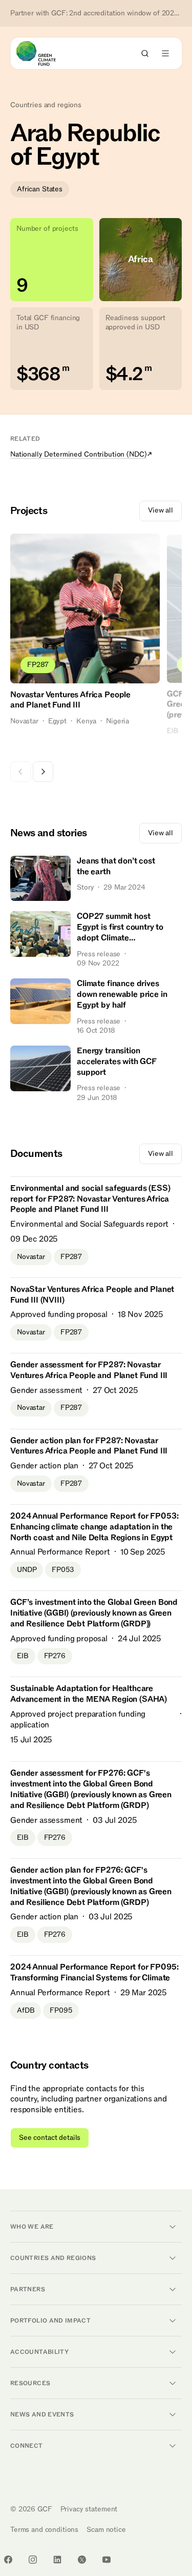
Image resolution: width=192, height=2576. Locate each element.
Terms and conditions (44, 2530)
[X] (82, 2560)
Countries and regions (46, 105)
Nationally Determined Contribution (78, 454)
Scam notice (106, 2530)
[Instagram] (33, 2560)
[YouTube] (106, 2560)
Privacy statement (89, 2509)
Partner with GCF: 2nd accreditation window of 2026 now (96, 13)
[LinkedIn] (57, 2560)
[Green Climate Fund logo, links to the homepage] (45, 53)
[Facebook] (8, 2560)
